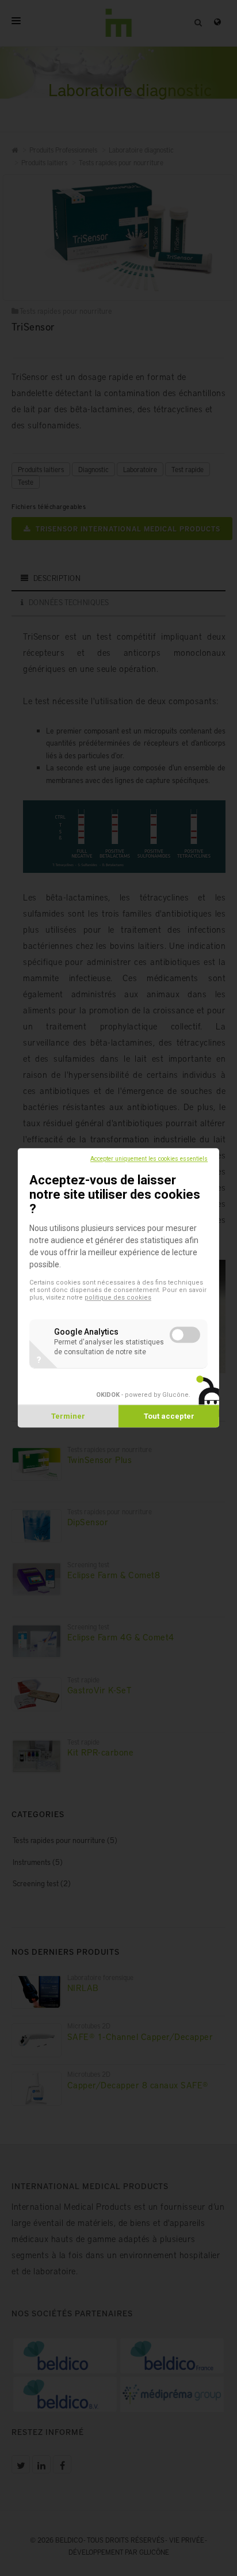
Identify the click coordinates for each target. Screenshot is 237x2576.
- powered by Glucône (142, 1395)
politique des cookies (118, 1298)
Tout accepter (169, 1417)
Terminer (68, 1417)
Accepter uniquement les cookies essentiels (149, 1159)
